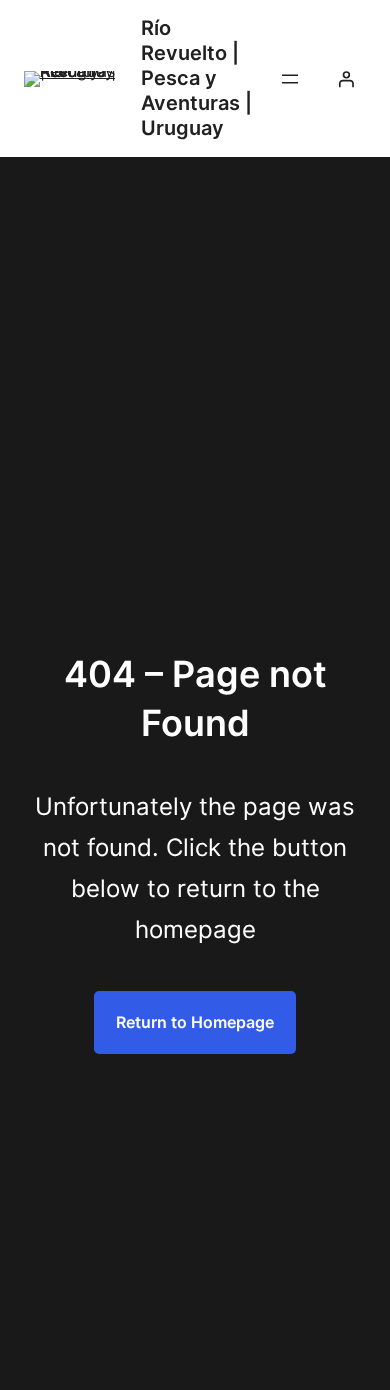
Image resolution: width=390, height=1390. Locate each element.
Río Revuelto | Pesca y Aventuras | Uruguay (196, 78)
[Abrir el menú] (290, 79)
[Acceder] (346, 79)
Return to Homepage (195, 1022)
